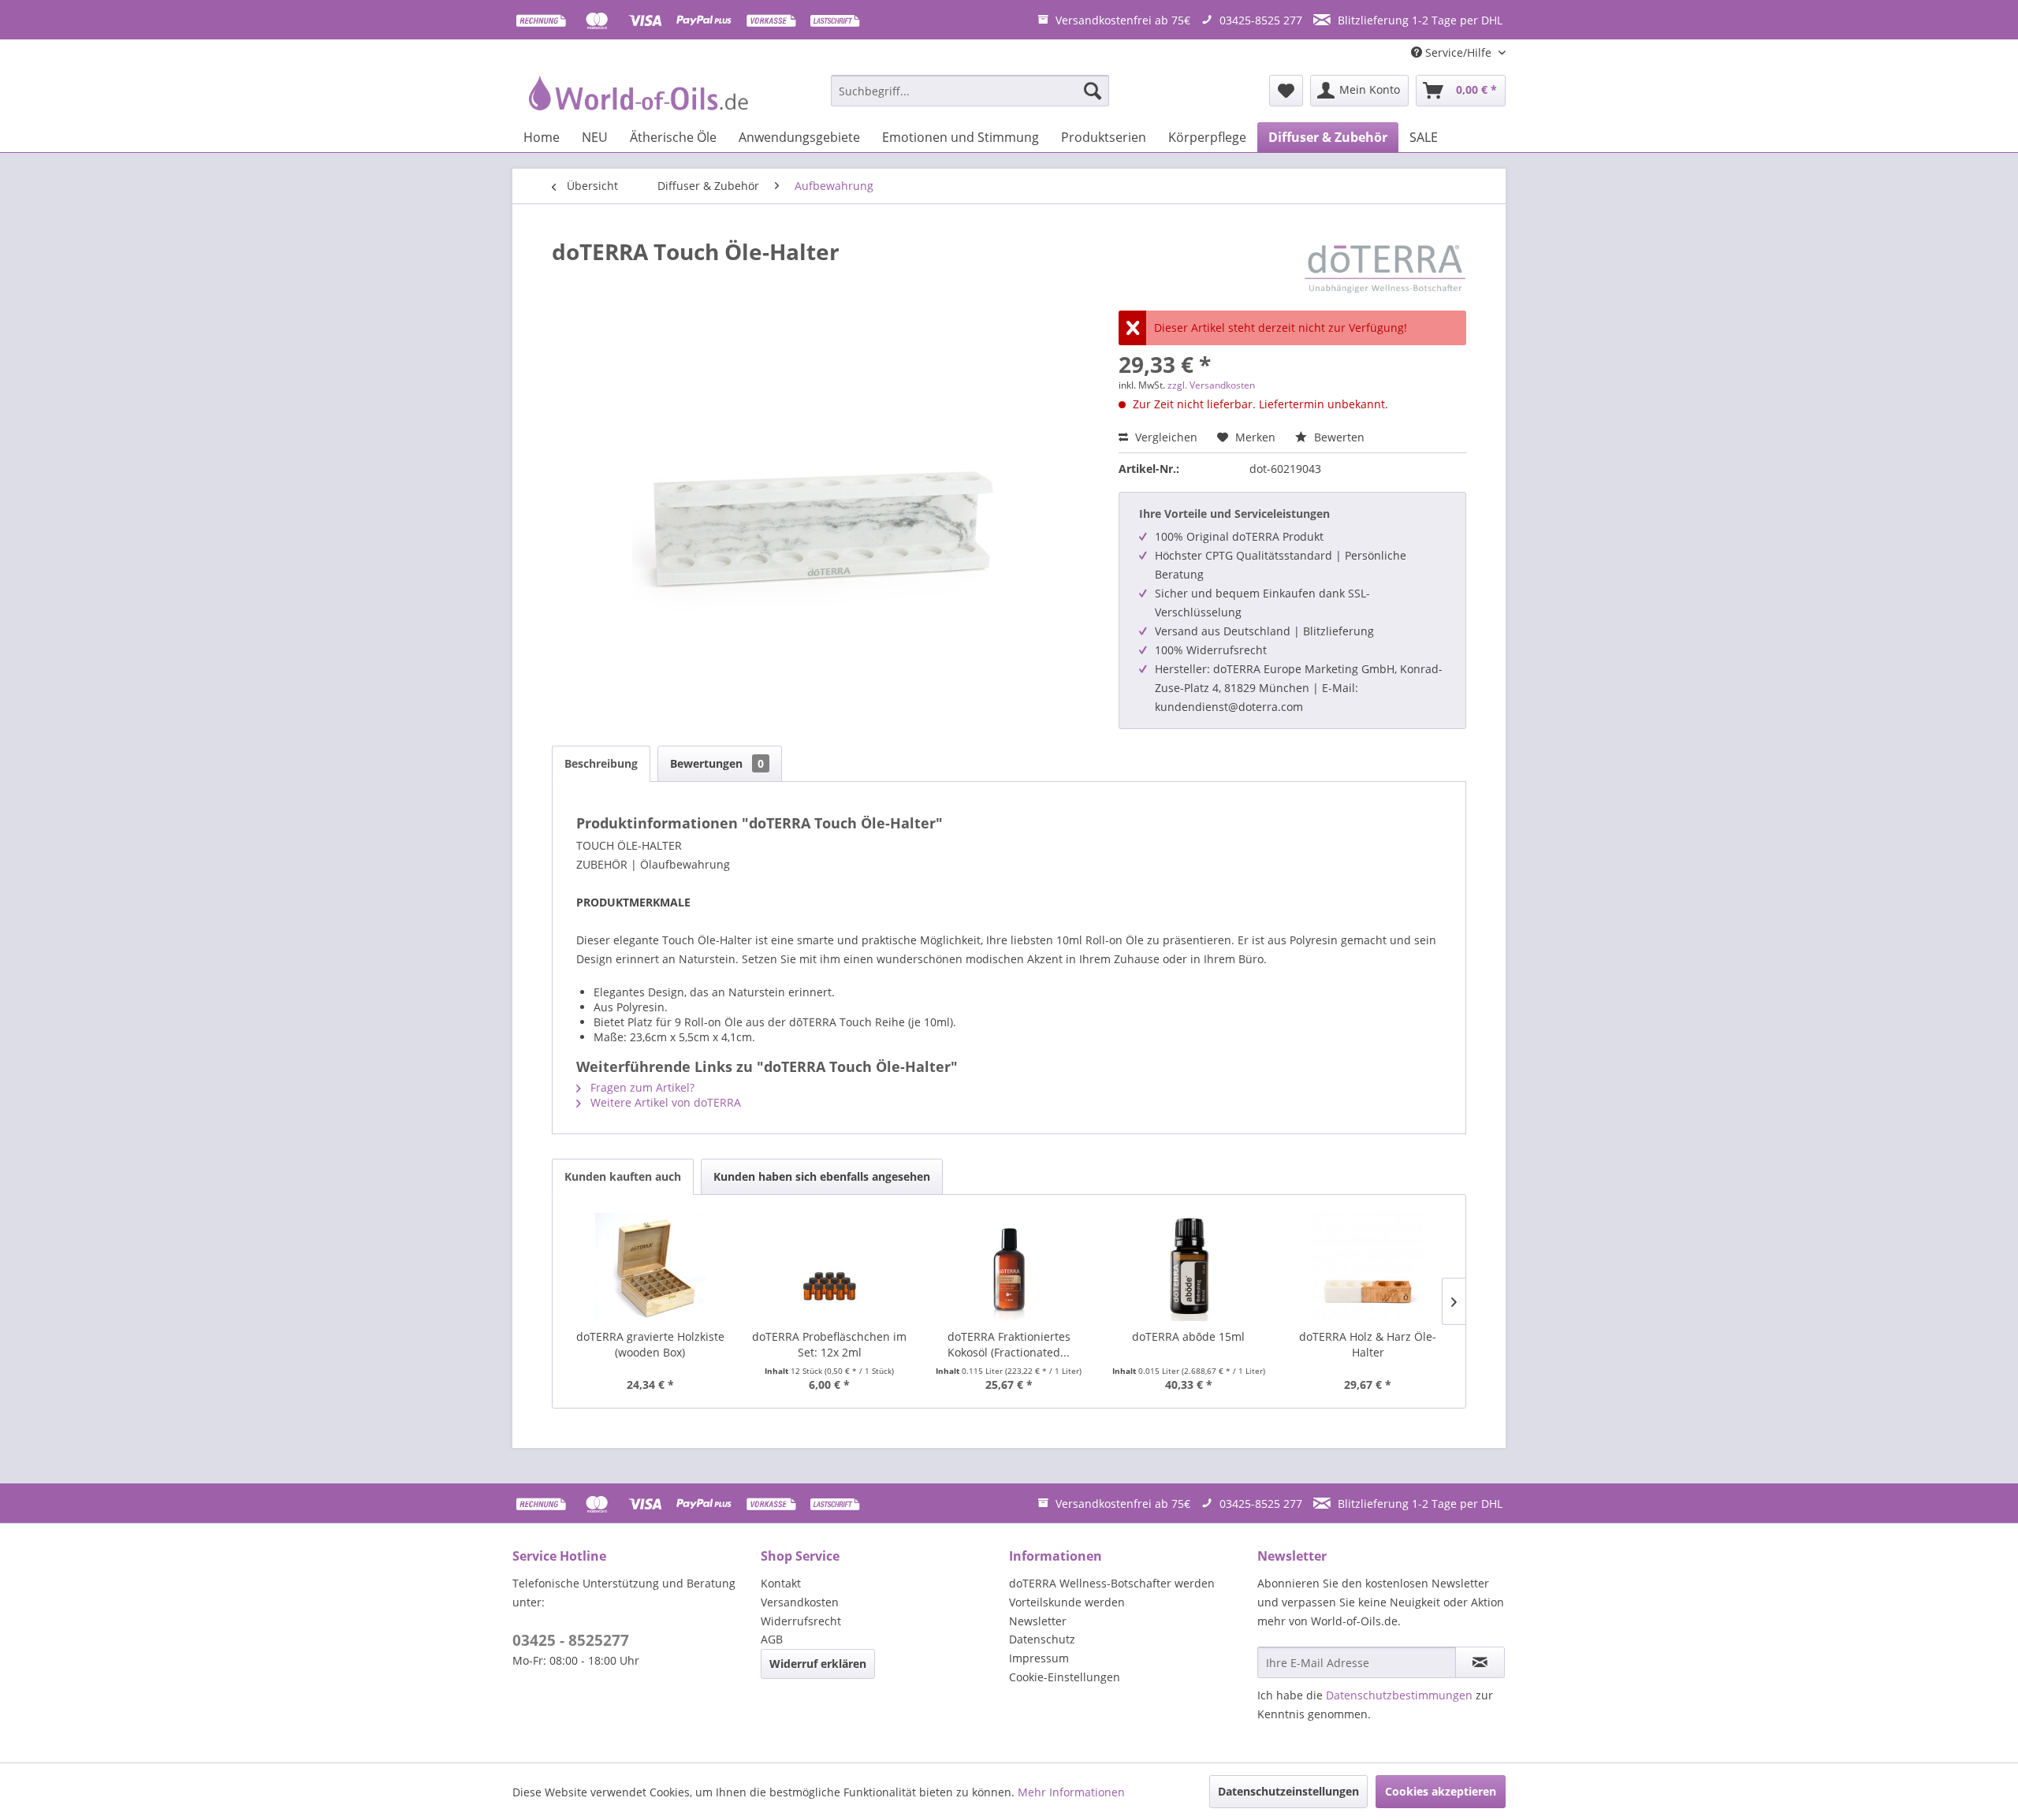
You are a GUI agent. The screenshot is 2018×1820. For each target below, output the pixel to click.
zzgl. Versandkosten (1211, 385)
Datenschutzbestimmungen (1399, 1695)
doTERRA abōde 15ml (1188, 1336)
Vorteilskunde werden (1067, 1602)
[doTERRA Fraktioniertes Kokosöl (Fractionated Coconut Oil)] (1009, 1266)
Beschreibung (601, 763)
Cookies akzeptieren (1441, 1791)
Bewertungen (717, 763)
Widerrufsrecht (801, 1621)
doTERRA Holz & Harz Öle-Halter (1368, 1344)
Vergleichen (1165, 437)
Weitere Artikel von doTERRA (664, 1102)
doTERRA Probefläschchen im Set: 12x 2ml (829, 1344)
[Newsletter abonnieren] (1480, 1662)
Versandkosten (800, 1602)
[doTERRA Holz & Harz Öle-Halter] (1368, 1266)
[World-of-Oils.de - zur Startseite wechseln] (636, 95)
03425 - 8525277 (571, 1640)
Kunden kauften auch (623, 1176)
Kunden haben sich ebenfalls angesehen (822, 1176)
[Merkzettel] (1286, 91)
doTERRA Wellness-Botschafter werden (1112, 1583)
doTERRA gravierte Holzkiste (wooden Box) (650, 1344)
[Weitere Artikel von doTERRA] (1385, 267)
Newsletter (1038, 1621)
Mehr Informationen (1071, 1792)
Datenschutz (1042, 1639)
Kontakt (781, 1583)
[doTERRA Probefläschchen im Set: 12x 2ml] (830, 1266)
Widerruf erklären (818, 1664)
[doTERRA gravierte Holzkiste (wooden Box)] (650, 1266)
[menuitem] (970, 91)
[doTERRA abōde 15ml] (1189, 1266)
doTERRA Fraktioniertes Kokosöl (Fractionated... (1009, 1344)
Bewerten (1338, 437)
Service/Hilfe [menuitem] (1458, 52)
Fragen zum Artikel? (641, 1087)
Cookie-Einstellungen (1065, 1677)
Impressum (1039, 1658)
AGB (772, 1639)
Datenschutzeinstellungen (1288, 1791)
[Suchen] (1093, 91)
